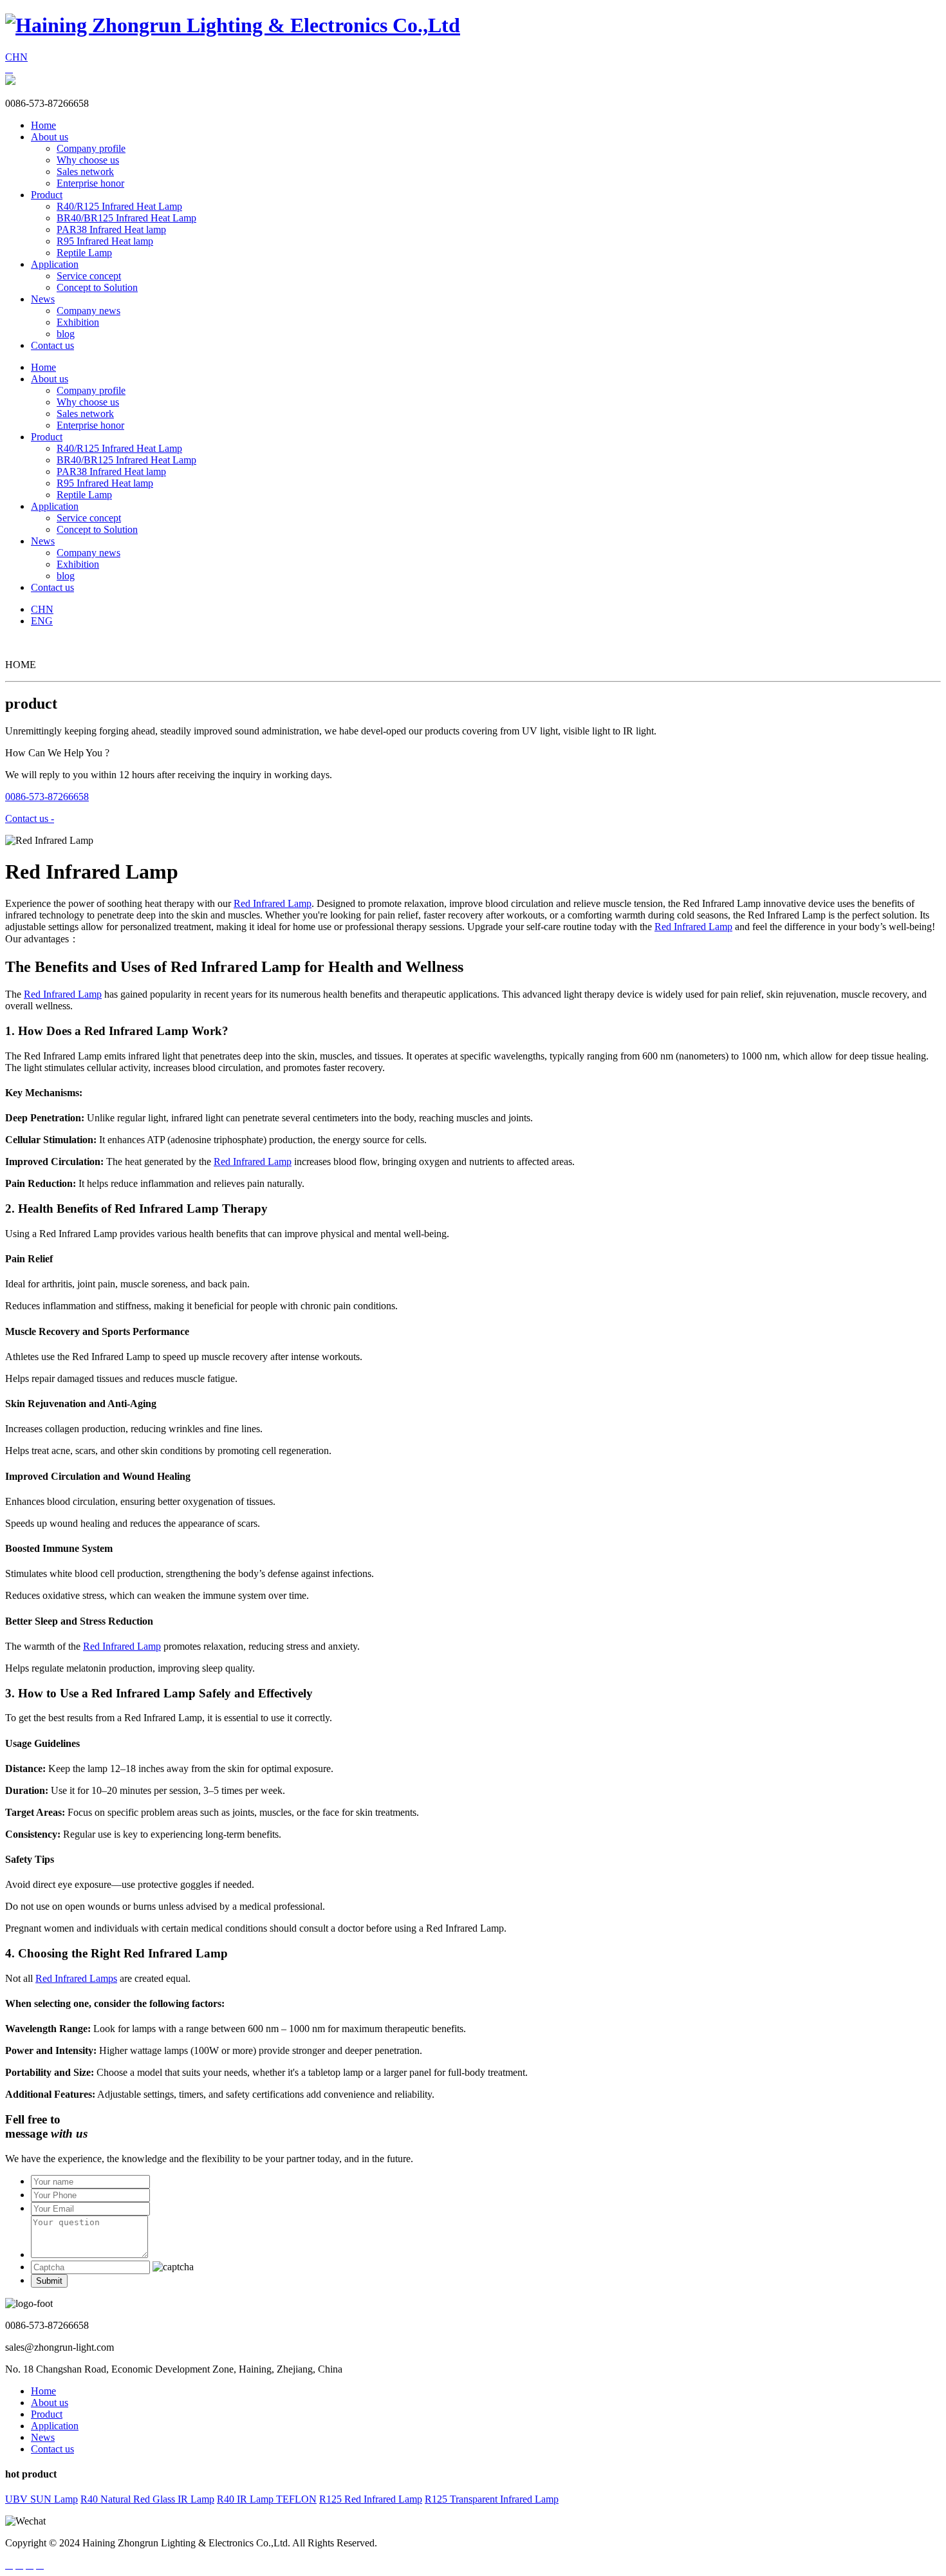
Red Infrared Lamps (76, 1978)
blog (66, 334)
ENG (42, 621)
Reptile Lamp (84, 253)
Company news (88, 311)
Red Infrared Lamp (273, 903)
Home (43, 125)
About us (50, 137)
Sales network (85, 172)
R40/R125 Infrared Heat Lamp (119, 206)
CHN (16, 57)
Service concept (89, 276)
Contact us (52, 345)
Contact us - (30, 818)
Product (47, 195)
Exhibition (78, 322)
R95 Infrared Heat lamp (105, 241)
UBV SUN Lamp (42, 2499)
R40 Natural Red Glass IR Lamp (147, 2499)
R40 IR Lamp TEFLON (267, 2499)
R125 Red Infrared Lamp (371, 2499)
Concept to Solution (97, 287)
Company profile (91, 148)
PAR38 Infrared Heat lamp (111, 229)
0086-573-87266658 (47, 797)
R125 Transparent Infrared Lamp (492, 2499)
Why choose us (88, 160)
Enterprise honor (90, 183)
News (43, 299)
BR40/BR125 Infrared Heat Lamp (126, 218)
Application (55, 264)
